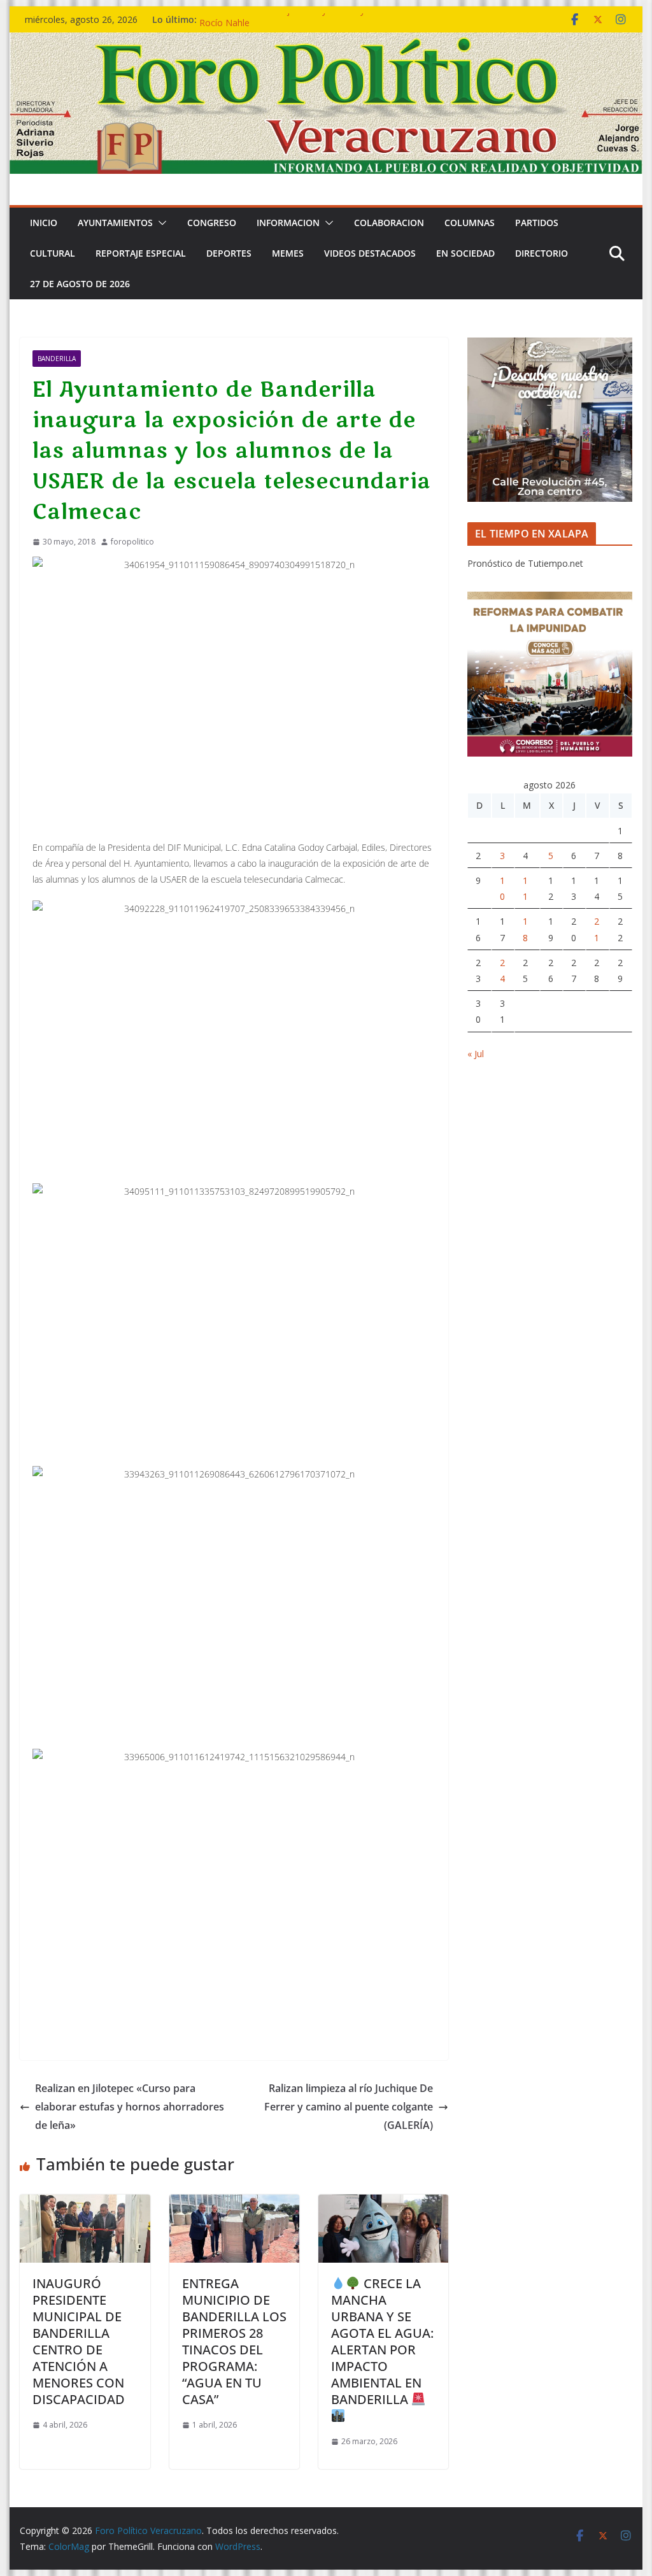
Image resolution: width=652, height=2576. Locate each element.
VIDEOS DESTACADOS (370, 253)
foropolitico (132, 542)
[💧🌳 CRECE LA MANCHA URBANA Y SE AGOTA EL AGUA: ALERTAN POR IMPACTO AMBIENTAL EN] (383, 2203)
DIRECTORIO (542, 253)
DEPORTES (229, 253)
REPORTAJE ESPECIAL (141, 253)
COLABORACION (389, 223)
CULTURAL (53, 253)
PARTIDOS (537, 223)
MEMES (288, 253)
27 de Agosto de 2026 (80, 284)
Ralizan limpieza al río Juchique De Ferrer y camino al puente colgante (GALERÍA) (349, 2107)
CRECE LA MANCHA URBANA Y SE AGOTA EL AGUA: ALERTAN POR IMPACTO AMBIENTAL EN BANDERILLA (382, 2341)
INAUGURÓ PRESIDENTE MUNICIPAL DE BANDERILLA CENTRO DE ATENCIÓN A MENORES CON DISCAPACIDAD (79, 2341)
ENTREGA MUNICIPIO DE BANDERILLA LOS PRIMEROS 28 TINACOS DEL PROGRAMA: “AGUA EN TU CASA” (234, 2341)
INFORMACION (288, 223)
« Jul (476, 1054)
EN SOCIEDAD (465, 253)
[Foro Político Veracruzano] (326, 41)
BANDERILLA (57, 359)
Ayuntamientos (115, 223)
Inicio (44, 223)
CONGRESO (212, 223)
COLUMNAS (470, 223)
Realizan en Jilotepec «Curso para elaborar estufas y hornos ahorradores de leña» (130, 2107)
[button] (160, 223)
